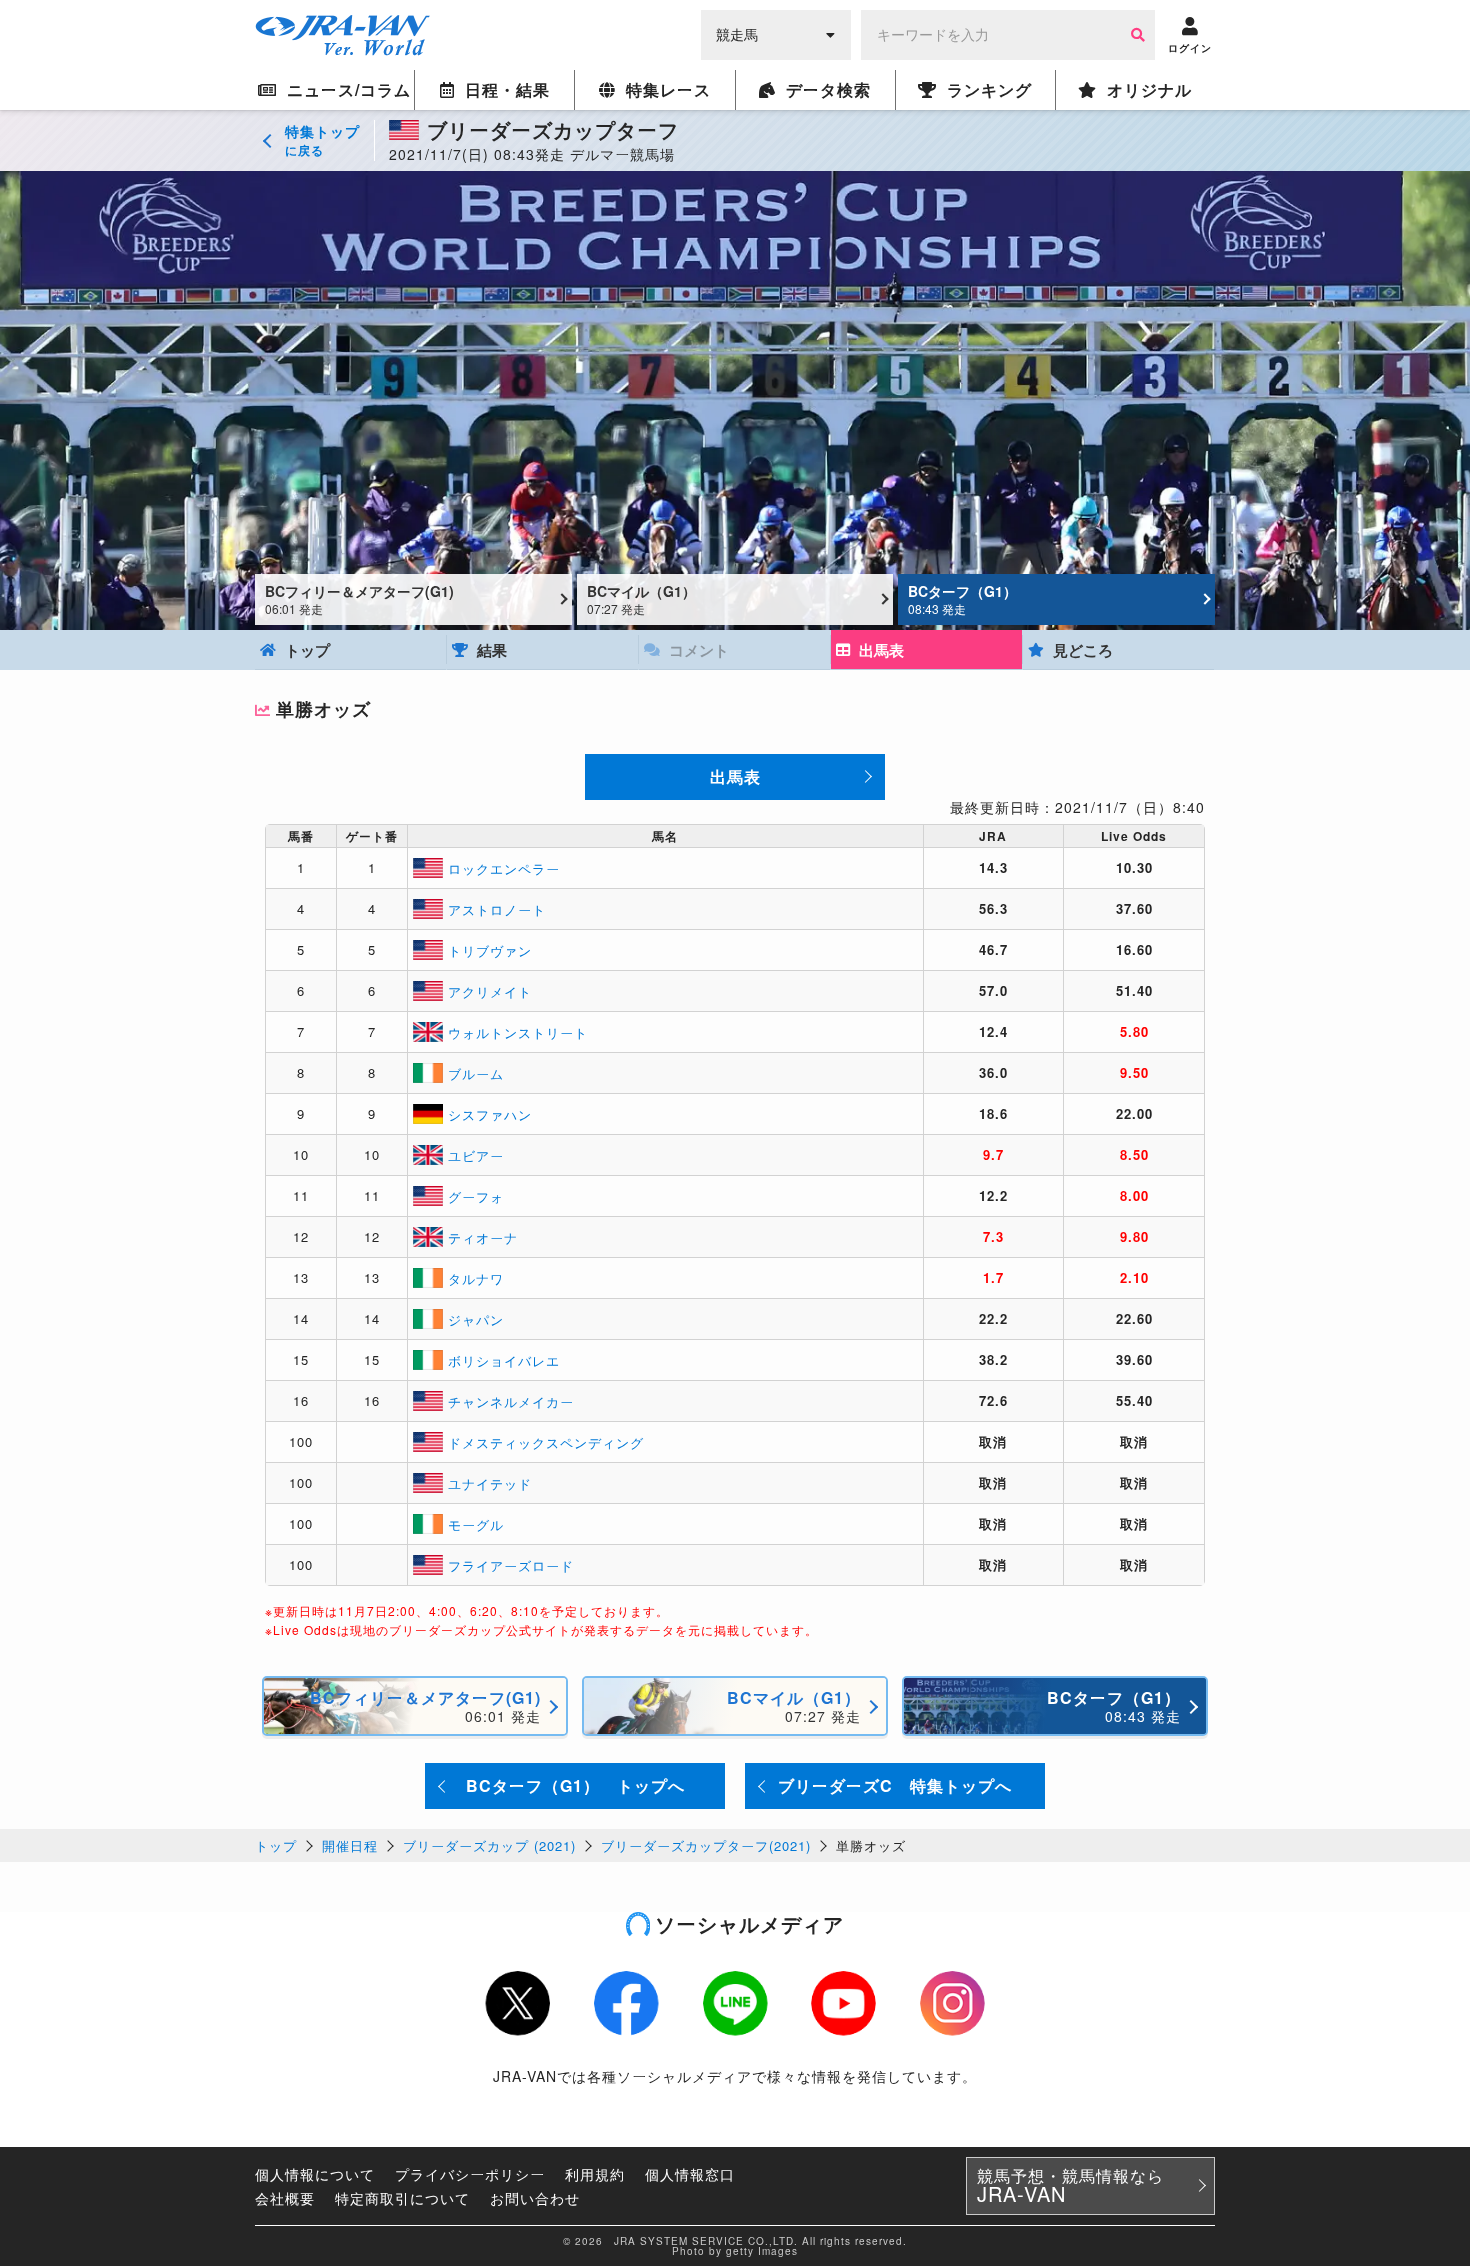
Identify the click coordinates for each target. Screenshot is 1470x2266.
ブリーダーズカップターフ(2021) (706, 1845)
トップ (276, 1845)
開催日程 (350, 1845)
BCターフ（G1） (962, 599)
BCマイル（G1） (641, 599)
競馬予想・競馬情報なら (1070, 2186)
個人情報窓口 (690, 2174)
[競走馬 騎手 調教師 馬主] (776, 33)
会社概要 (285, 2198)
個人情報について (315, 2174)
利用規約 (595, 2174)
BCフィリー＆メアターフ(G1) (359, 599)
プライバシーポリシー (470, 2174)
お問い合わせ (535, 2198)
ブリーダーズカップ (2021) (489, 1845)
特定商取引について (402, 2198)
